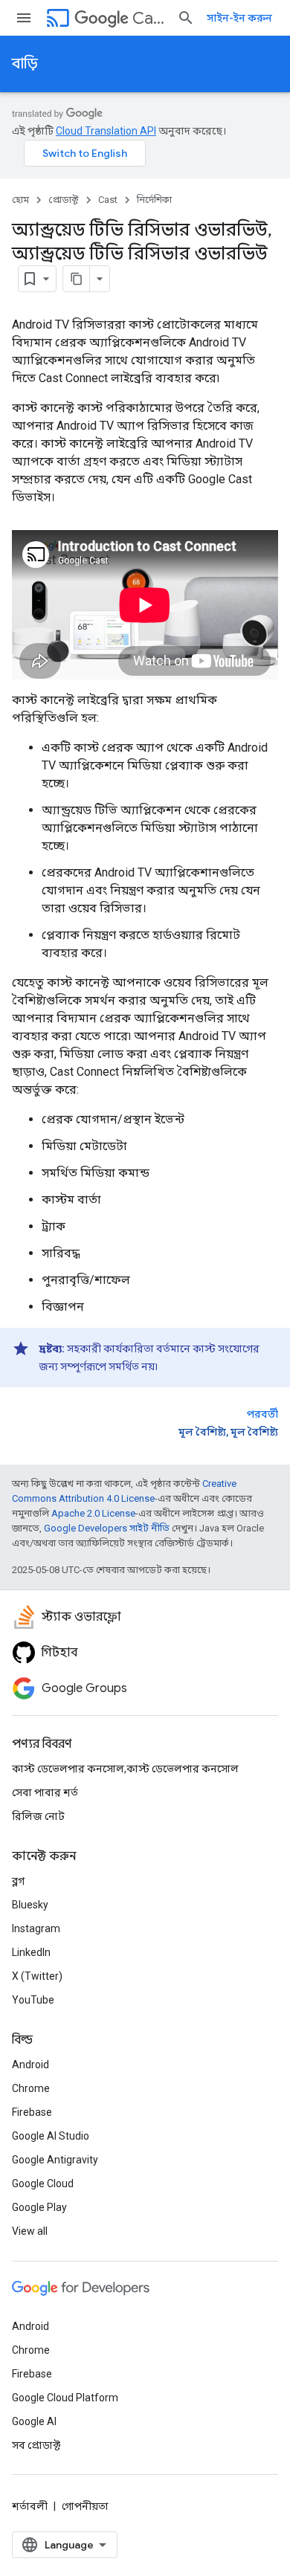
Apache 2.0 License (93, 1513)
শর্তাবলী (30, 2506)
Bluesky (30, 1905)
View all (30, 2231)
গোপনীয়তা (85, 2506)
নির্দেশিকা (154, 200)
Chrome (31, 2088)
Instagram (36, 1928)
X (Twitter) (37, 1976)
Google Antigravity (55, 2160)
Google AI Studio (51, 2136)
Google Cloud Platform (65, 2398)
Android (30, 2065)
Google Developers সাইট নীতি (107, 1528)
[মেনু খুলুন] (24, 18)
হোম (20, 200)
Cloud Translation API (106, 131)
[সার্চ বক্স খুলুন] (186, 18)
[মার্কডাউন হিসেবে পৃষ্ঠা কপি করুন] (77, 279)
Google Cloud (43, 2183)
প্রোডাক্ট (64, 200)
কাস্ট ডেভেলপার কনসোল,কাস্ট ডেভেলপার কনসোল (125, 1769)
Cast (149, 18)
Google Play (39, 2207)
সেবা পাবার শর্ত (45, 1792)
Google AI (34, 2421)
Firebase (32, 2112)
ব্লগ (18, 1881)
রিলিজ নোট (38, 1816)
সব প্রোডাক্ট (36, 2445)
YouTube (33, 2000)
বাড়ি (25, 64)
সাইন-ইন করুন (239, 18)
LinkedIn (31, 1952)
